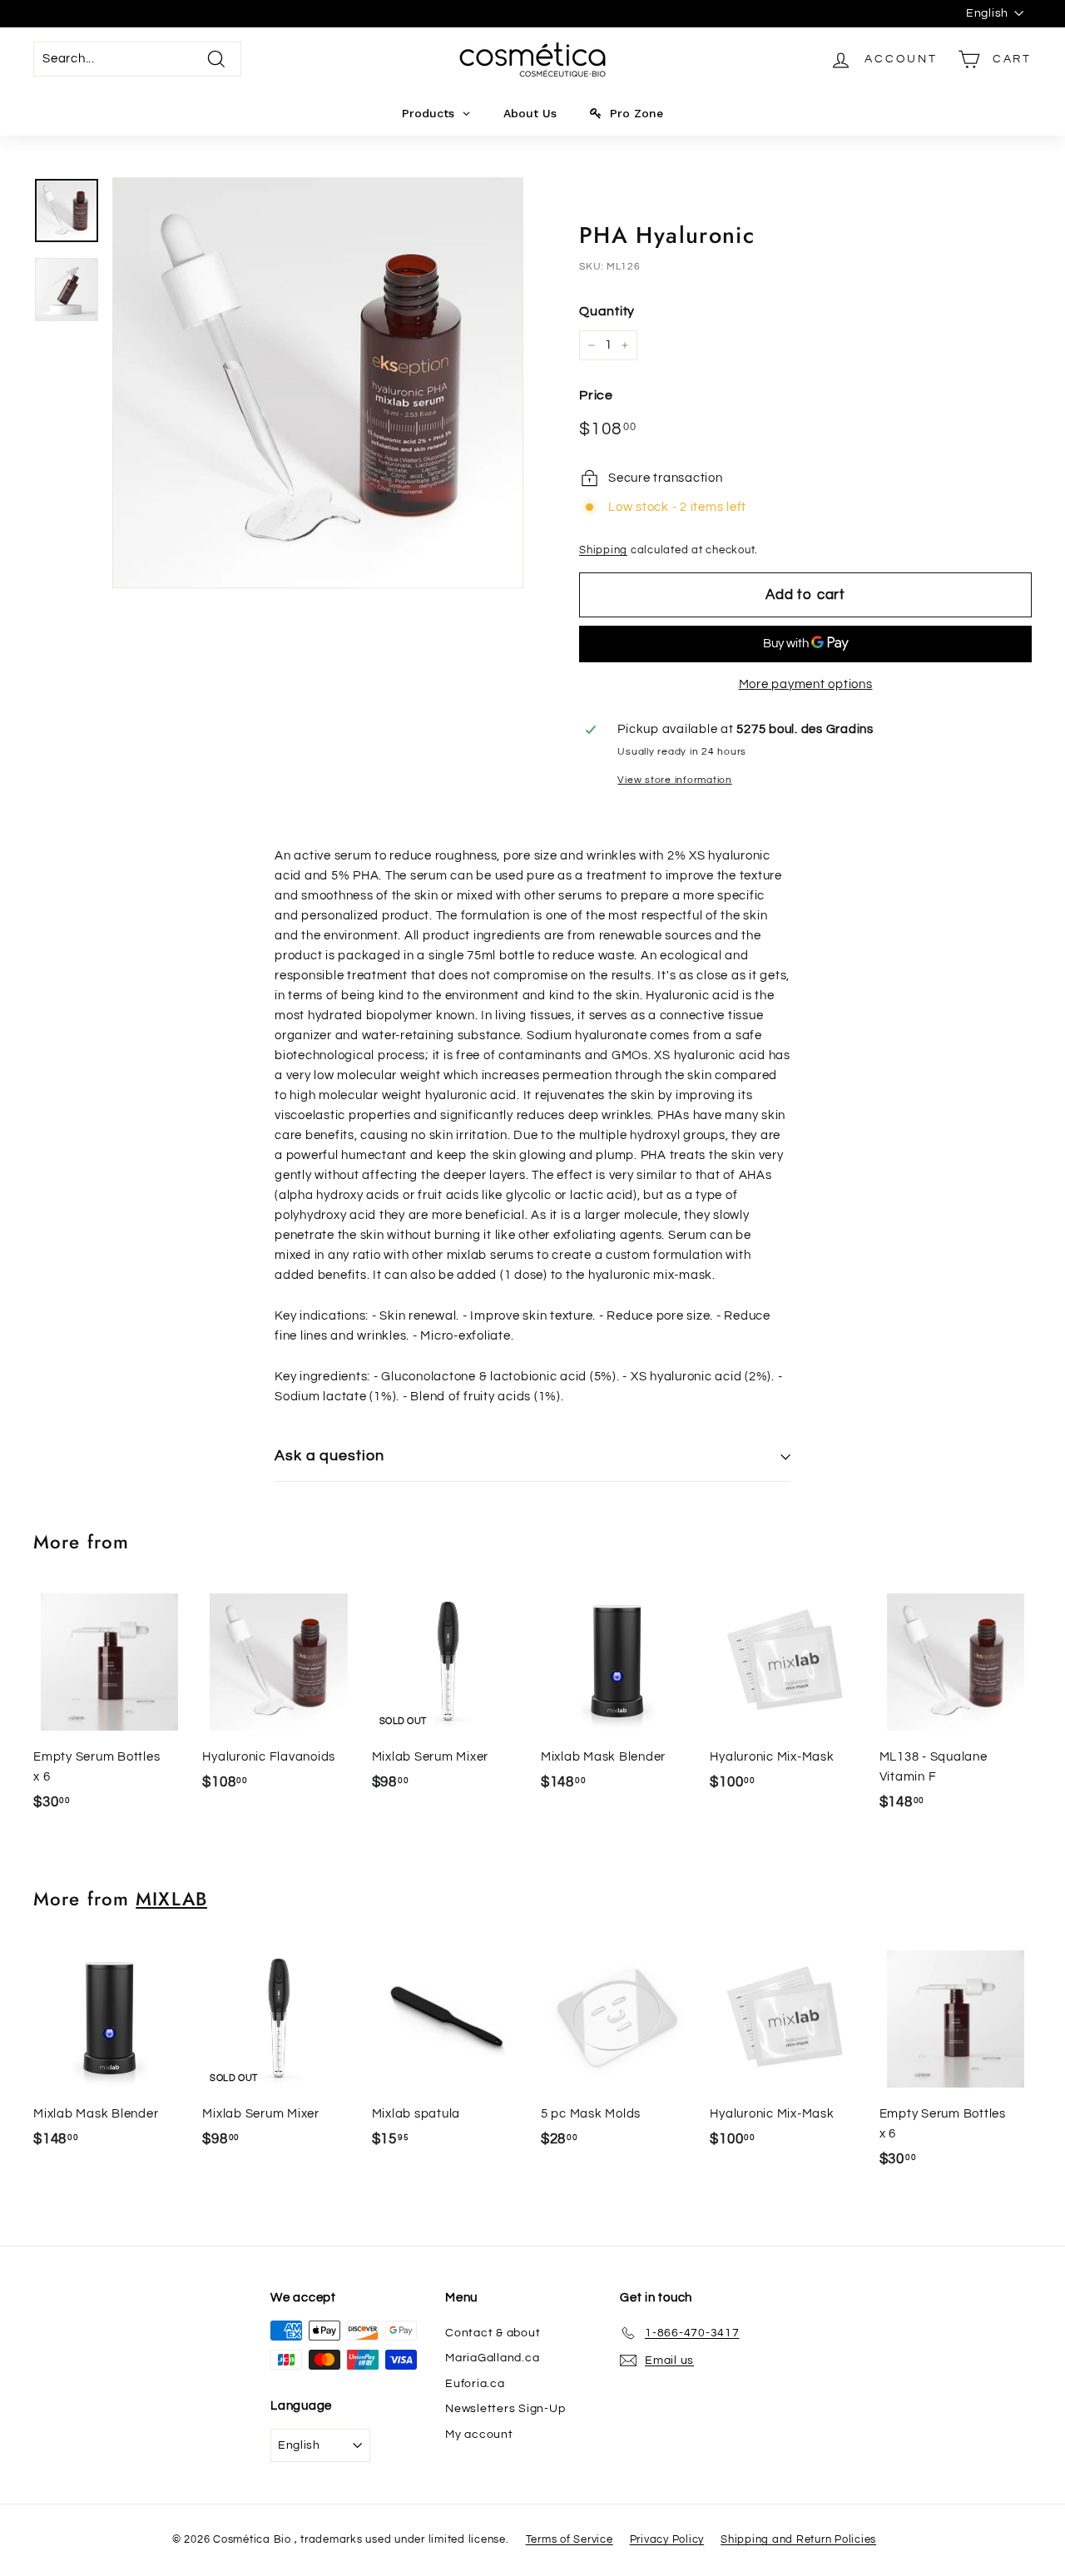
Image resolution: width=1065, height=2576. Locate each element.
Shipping (603, 550)
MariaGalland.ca (492, 2358)
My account (479, 2435)
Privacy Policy (667, 2539)
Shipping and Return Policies (798, 2539)
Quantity (607, 311)
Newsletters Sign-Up (505, 2409)
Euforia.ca (475, 2384)
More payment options (806, 684)
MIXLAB (171, 1899)
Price (596, 395)
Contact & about (493, 2333)
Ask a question (329, 1456)
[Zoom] (318, 383)
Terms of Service (570, 2539)
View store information (675, 780)
